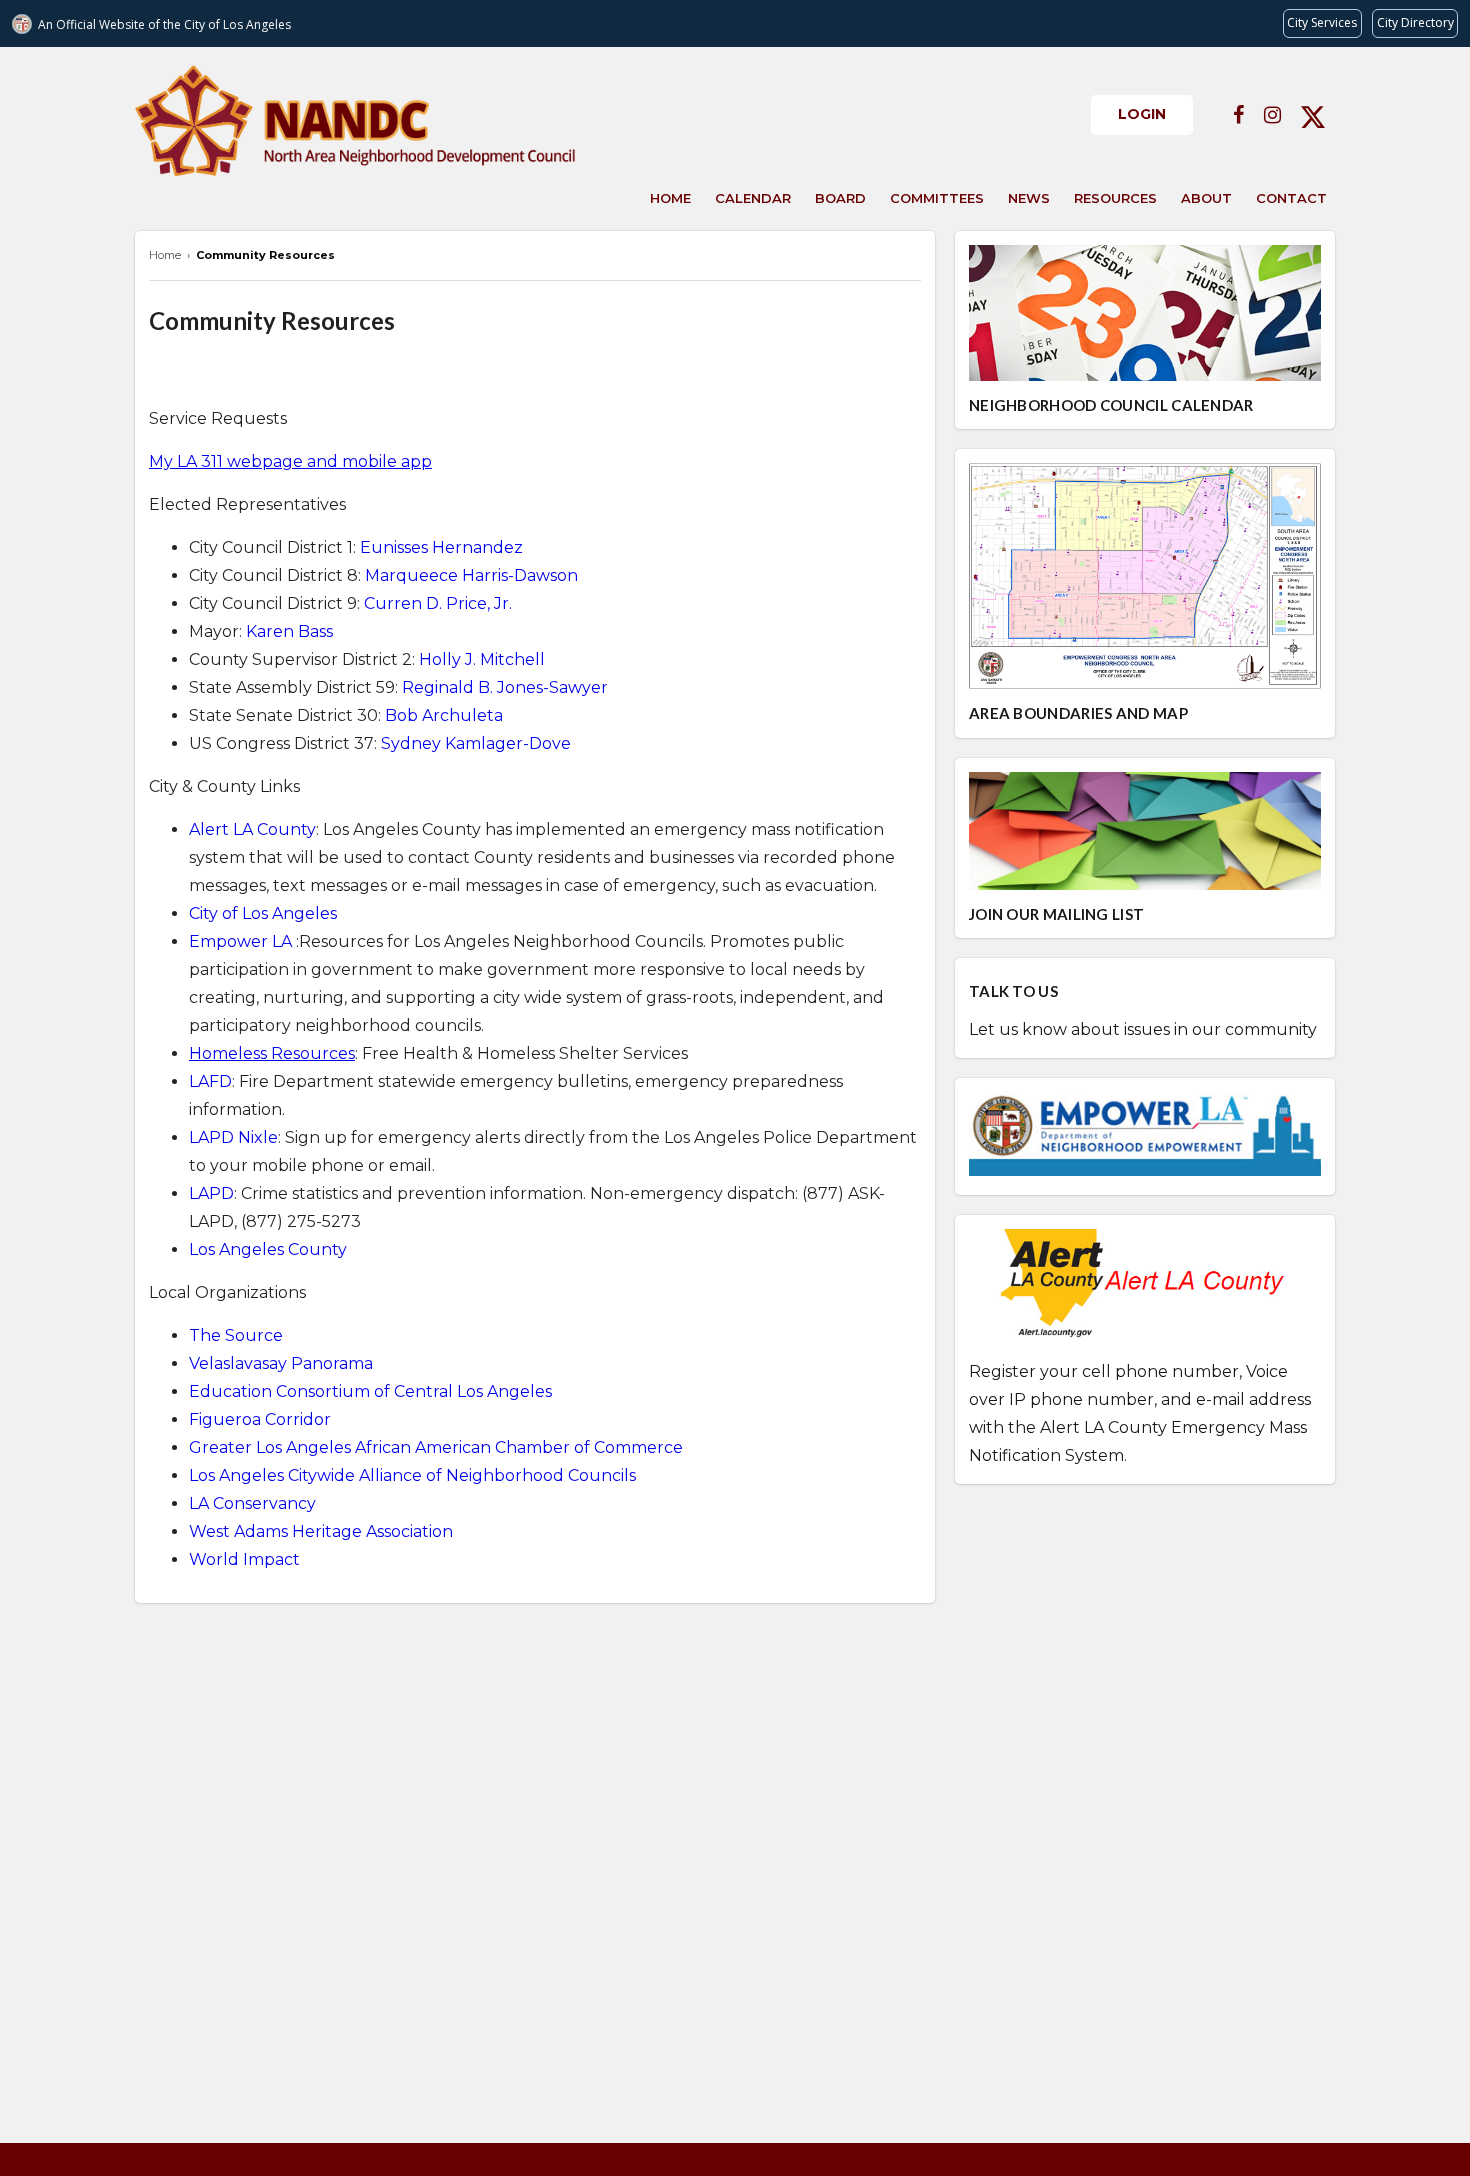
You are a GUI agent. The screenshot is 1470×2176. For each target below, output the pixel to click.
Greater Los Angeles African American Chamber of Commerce (436, 1447)
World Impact (244, 1559)
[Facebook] (1238, 115)
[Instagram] (1272, 115)
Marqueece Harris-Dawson (471, 575)
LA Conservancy (252, 1503)
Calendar (753, 198)
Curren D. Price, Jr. (438, 603)
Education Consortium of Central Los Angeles (370, 1391)
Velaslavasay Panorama (281, 1363)
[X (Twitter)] (1313, 115)
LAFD (210, 1081)
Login (1142, 114)
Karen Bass (289, 631)
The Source (236, 1335)
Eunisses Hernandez (441, 547)
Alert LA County (252, 829)
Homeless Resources (272, 1053)
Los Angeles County (268, 1249)
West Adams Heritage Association (321, 1531)
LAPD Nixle (233, 1137)
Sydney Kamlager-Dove (476, 743)
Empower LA (240, 941)
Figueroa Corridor (260, 1419)
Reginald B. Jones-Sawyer (505, 687)
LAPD (211, 1193)
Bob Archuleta (444, 715)
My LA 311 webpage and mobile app (290, 461)
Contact (1291, 198)
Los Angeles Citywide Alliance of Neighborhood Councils (412, 1475)
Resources (1115, 198)
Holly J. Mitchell (482, 659)
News (1029, 198)
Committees (937, 198)
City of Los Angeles (263, 913)
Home (670, 198)
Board (840, 198)
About (1206, 198)
